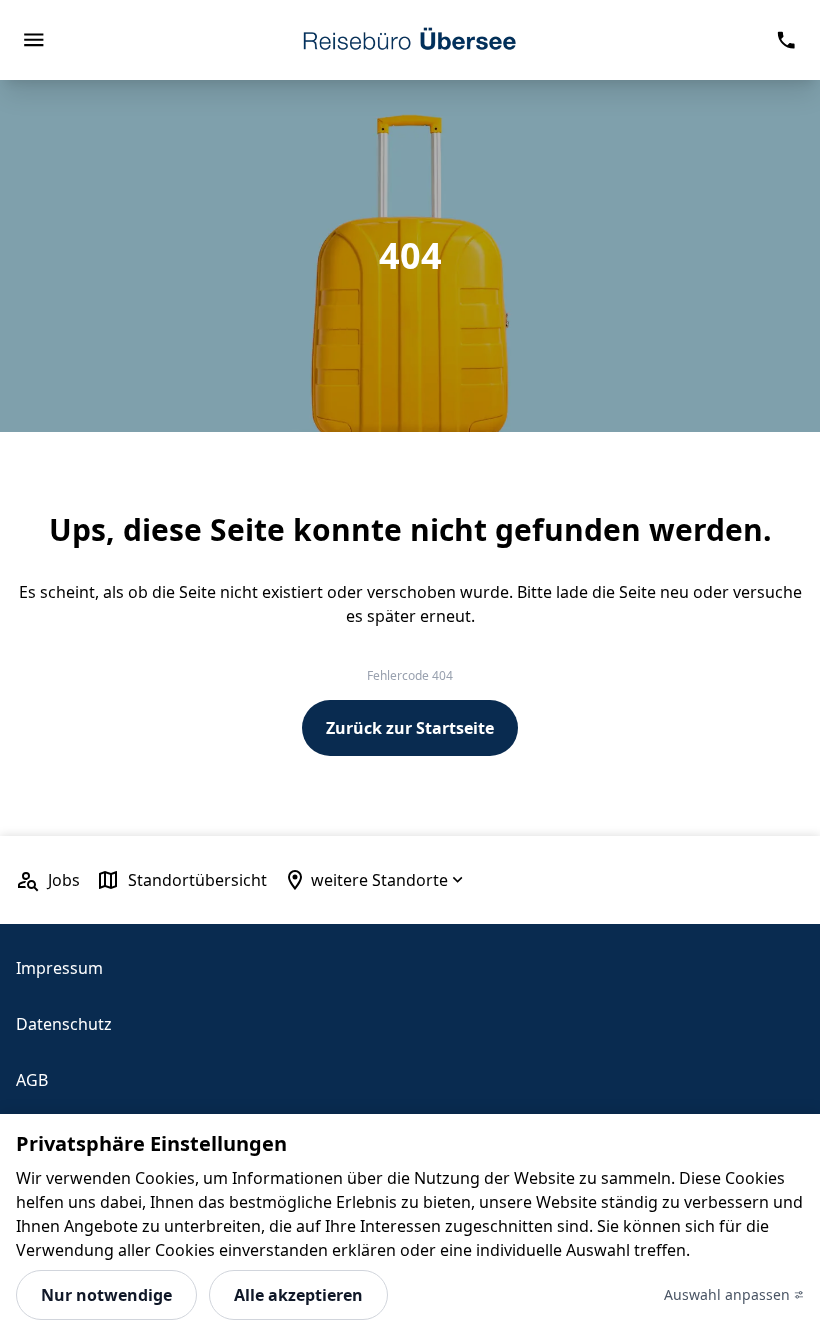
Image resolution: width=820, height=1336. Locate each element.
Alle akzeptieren (298, 1295)
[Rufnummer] (786, 40)
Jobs (64, 880)
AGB (32, 1080)
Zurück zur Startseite (410, 728)
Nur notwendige (106, 1295)
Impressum (59, 968)
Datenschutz (64, 1024)
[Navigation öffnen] (33, 40)
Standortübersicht (197, 880)
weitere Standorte (379, 880)
